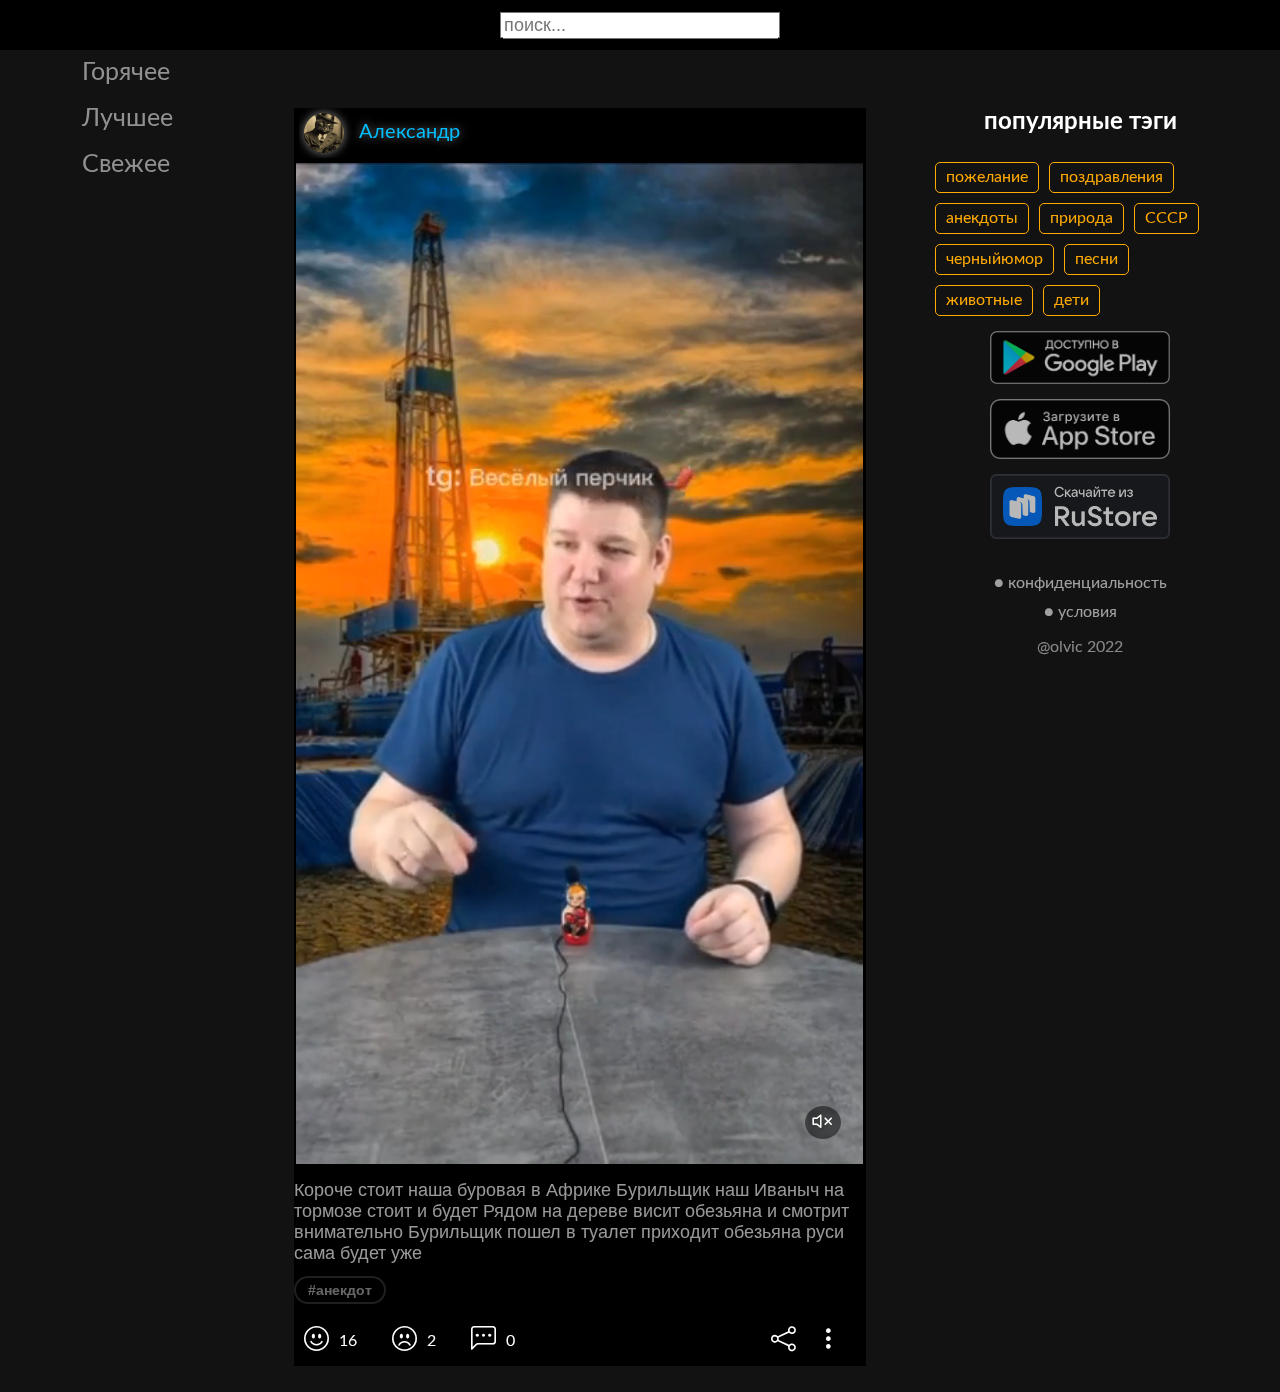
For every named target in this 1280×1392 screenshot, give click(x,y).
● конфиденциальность (1080, 583)
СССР (1166, 218)
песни (1096, 259)
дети (1071, 300)
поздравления (1111, 177)
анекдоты (982, 218)
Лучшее (127, 118)
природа (1081, 218)
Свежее (126, 164)
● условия (1080, 612)
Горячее (126, 72)
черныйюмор (994, 259)
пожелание (987, 177)
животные (984, 300)
